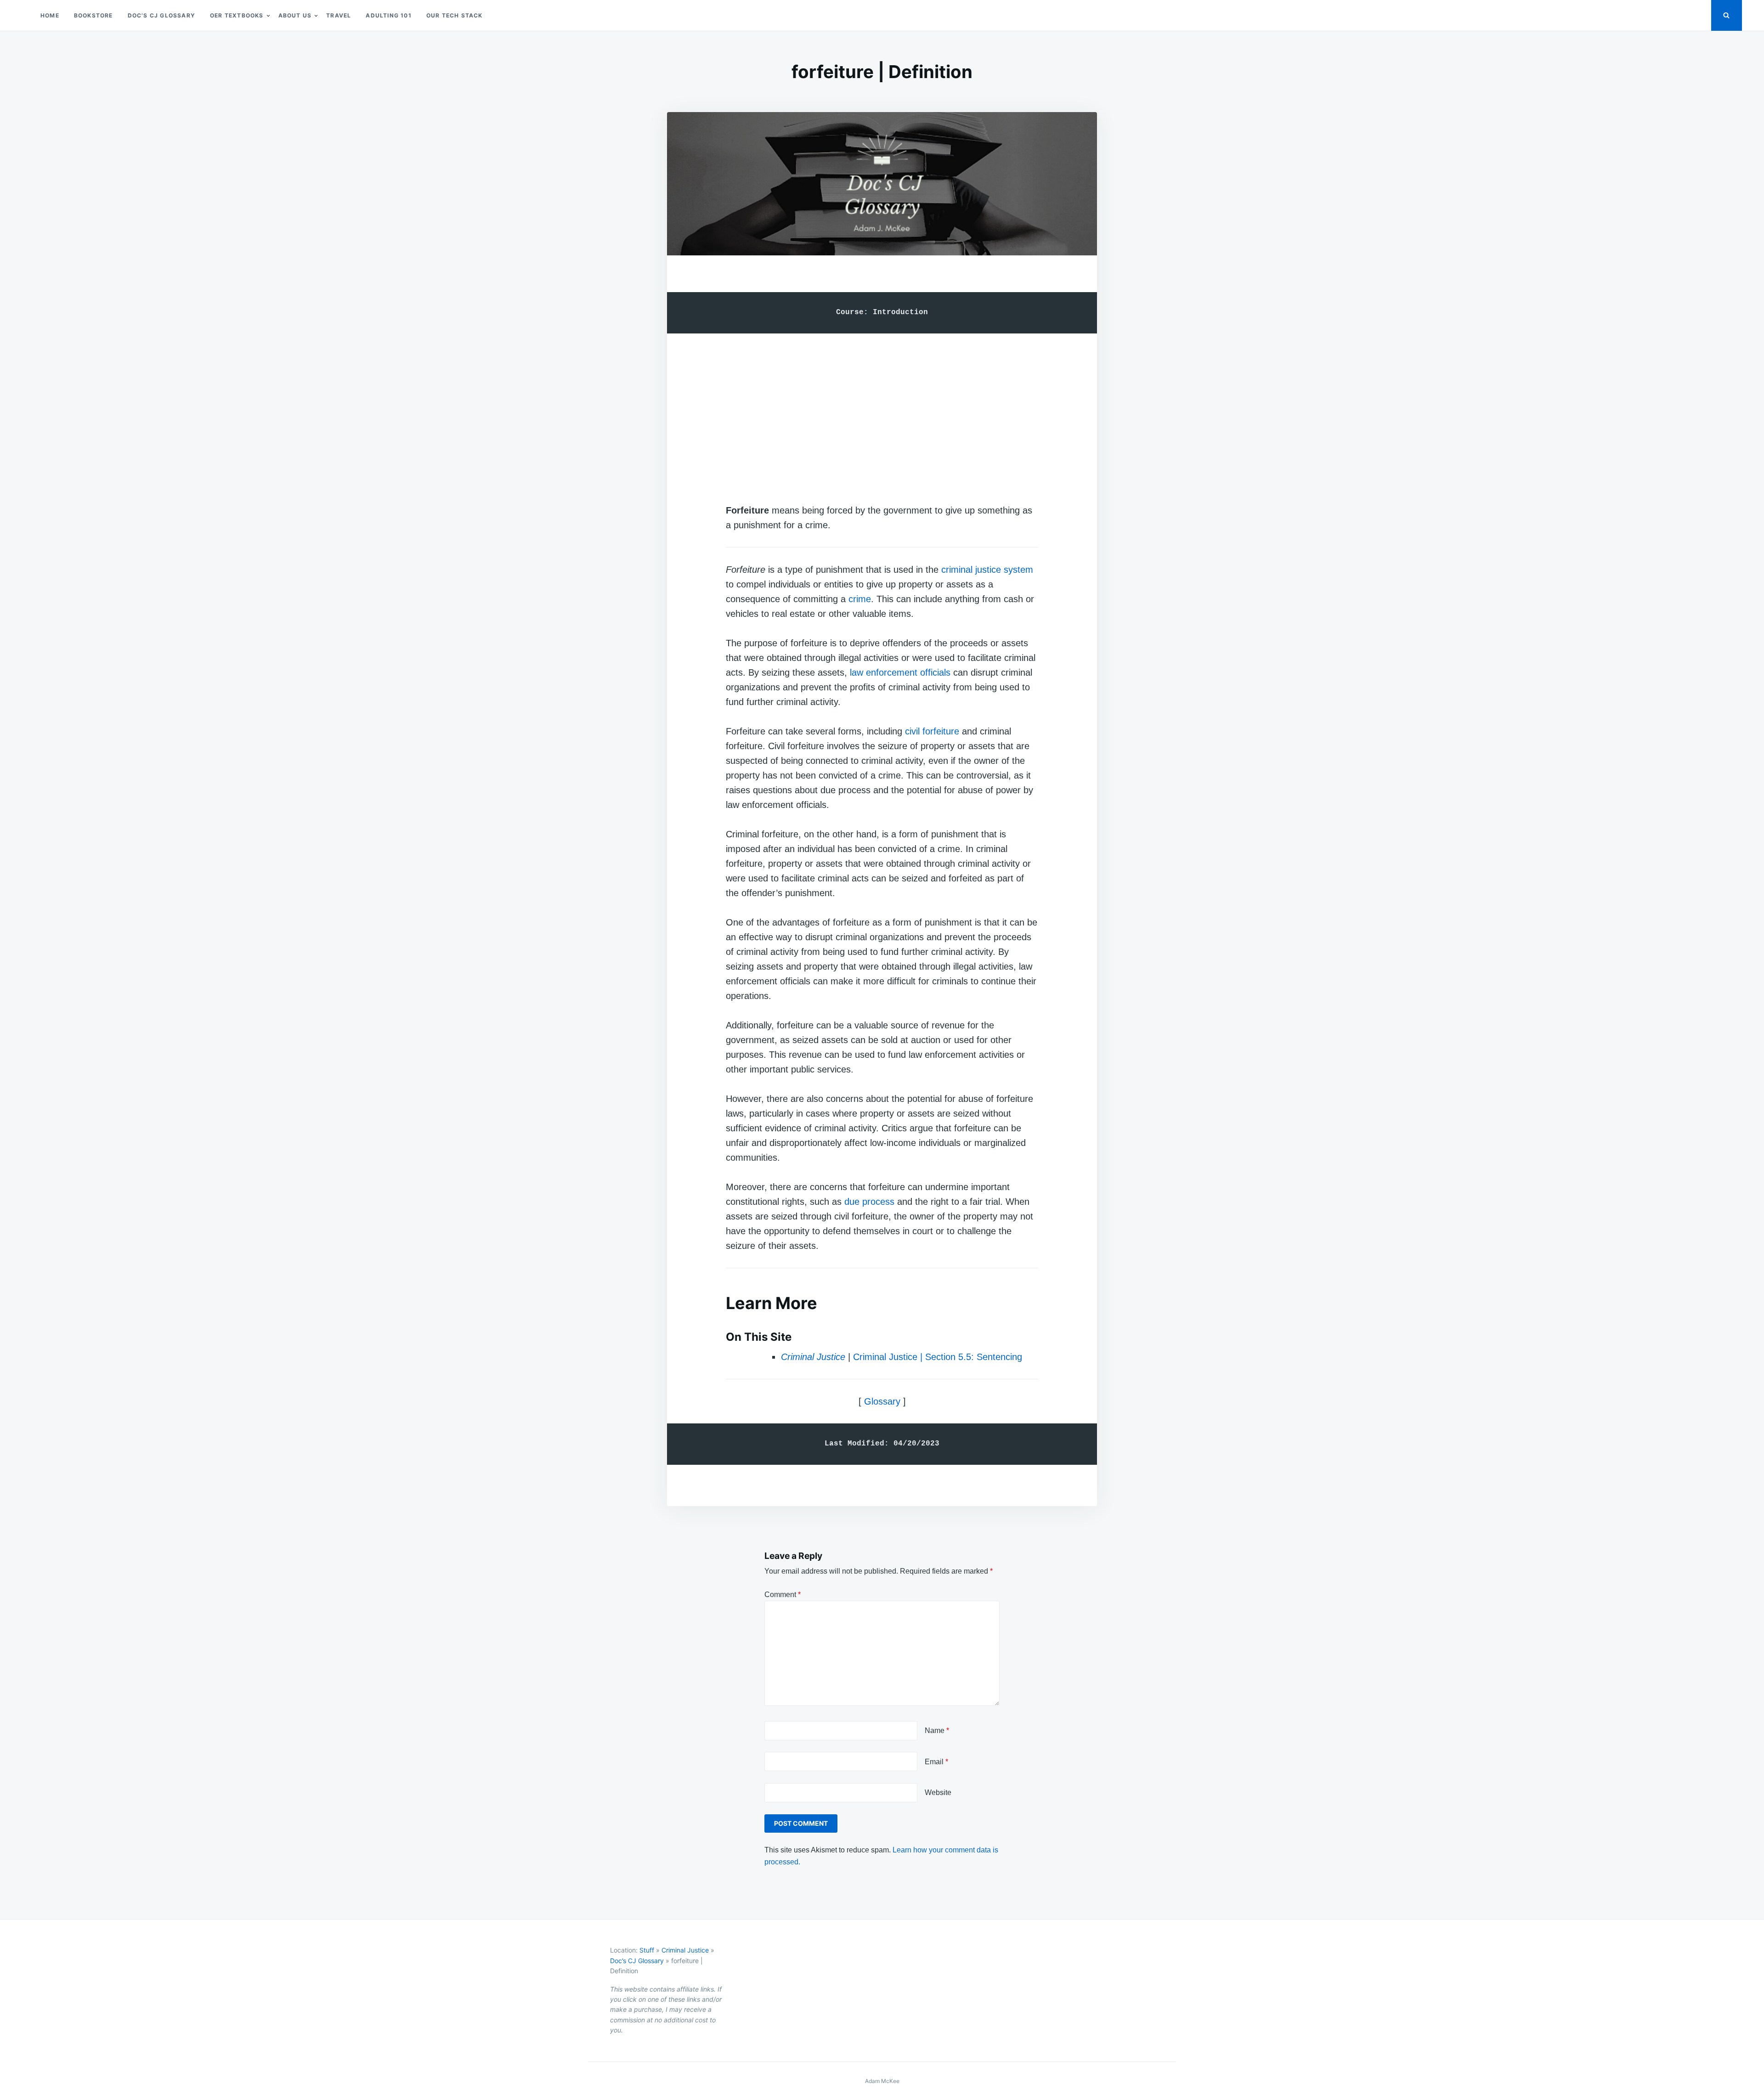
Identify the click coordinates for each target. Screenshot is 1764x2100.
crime (860, 599)
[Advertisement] (882, 409)
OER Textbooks (237, 15)
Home (50, 15)
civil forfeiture (932, 731)
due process (869, 1202)
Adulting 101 (388, 15)
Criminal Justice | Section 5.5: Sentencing (938, 1357)
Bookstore (93, 15)
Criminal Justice (685, 1950)
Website (938, 1792)
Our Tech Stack (455, 15)
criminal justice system (987, 570)
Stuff (647, 1950)
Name (937, 1730)
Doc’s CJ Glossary (161, 15)
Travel (339, 15)
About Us (295, 15)
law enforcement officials (900, 672)
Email (936, 1762)
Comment (783, 1595)
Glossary (882, 1401)
